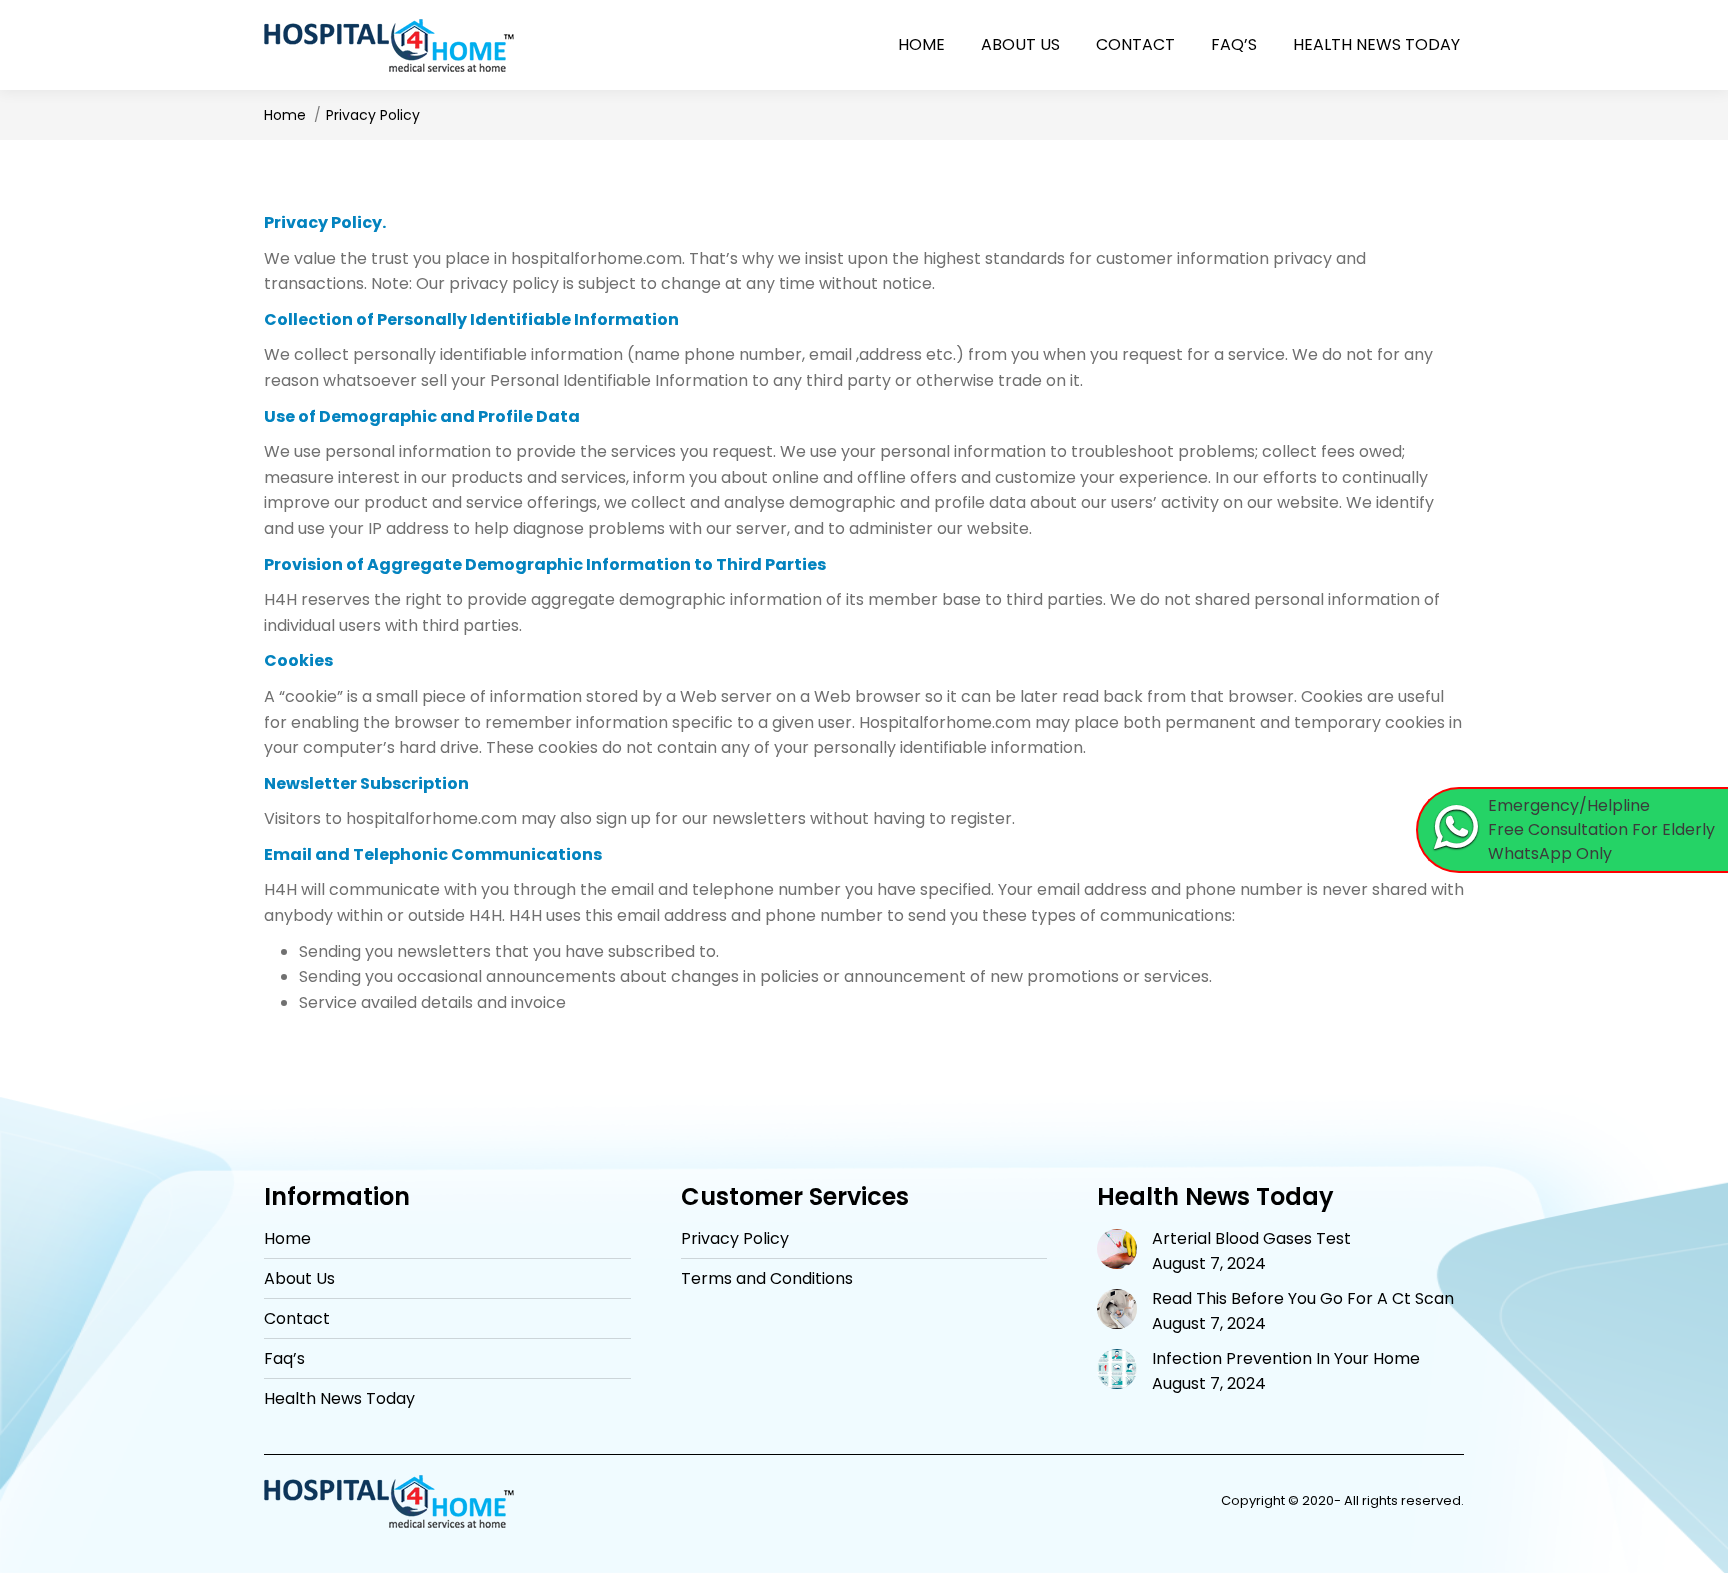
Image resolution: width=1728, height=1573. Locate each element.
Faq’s (284, 1359)
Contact (297, 1319)
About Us (299, 1279)
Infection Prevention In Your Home (1286, 1359)
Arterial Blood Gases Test (1251, 1239)
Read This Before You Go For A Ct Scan (1303, 1299)
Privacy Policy (735, 1239)
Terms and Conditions (767, 1279)
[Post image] (1117, 1249)
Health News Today (339, 1399)
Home (287, 1239)
